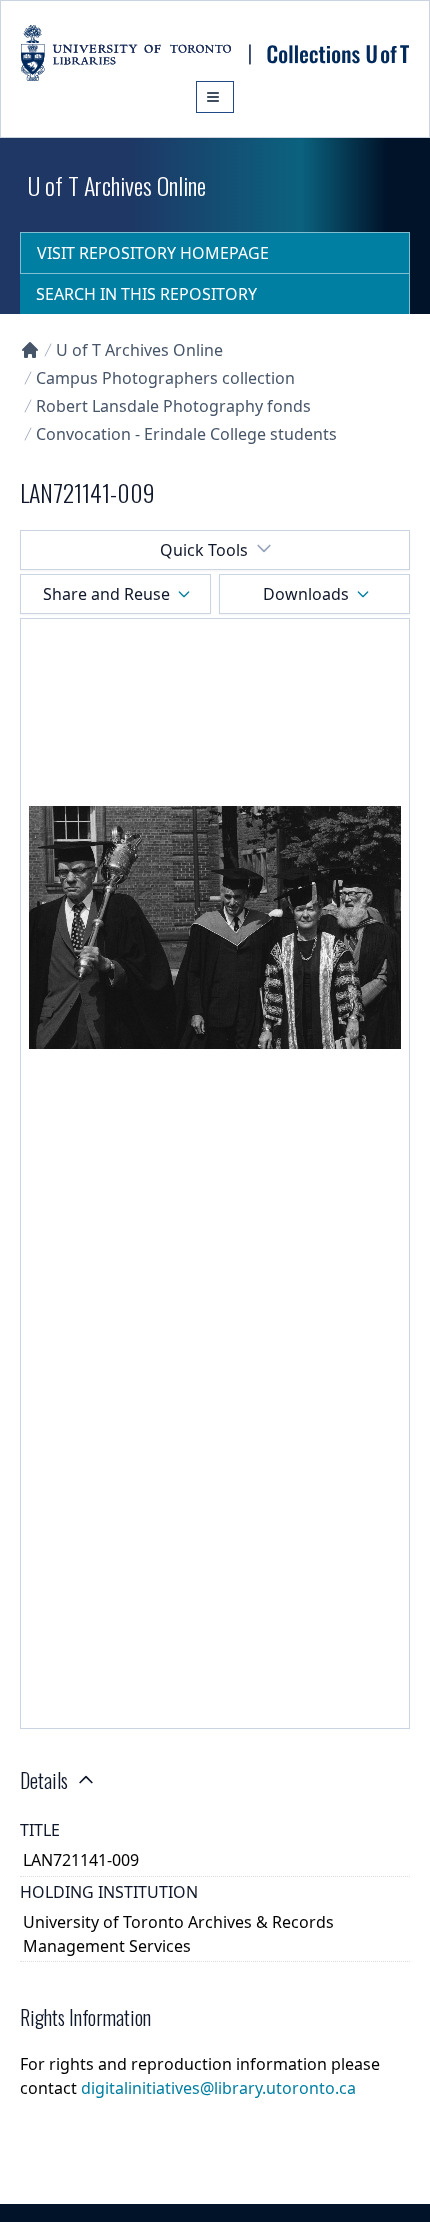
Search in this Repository (146, 294)
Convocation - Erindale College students (186, 434)
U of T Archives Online (139, 350)
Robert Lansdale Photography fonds (173, 406)
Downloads (306, 594)
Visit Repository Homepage (153, 253)
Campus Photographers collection (165, 378)
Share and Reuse (106, 594)
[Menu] (215, 97)
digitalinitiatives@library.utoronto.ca (218, 2088)
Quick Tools (204, 550)
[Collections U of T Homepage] (30, 350)
